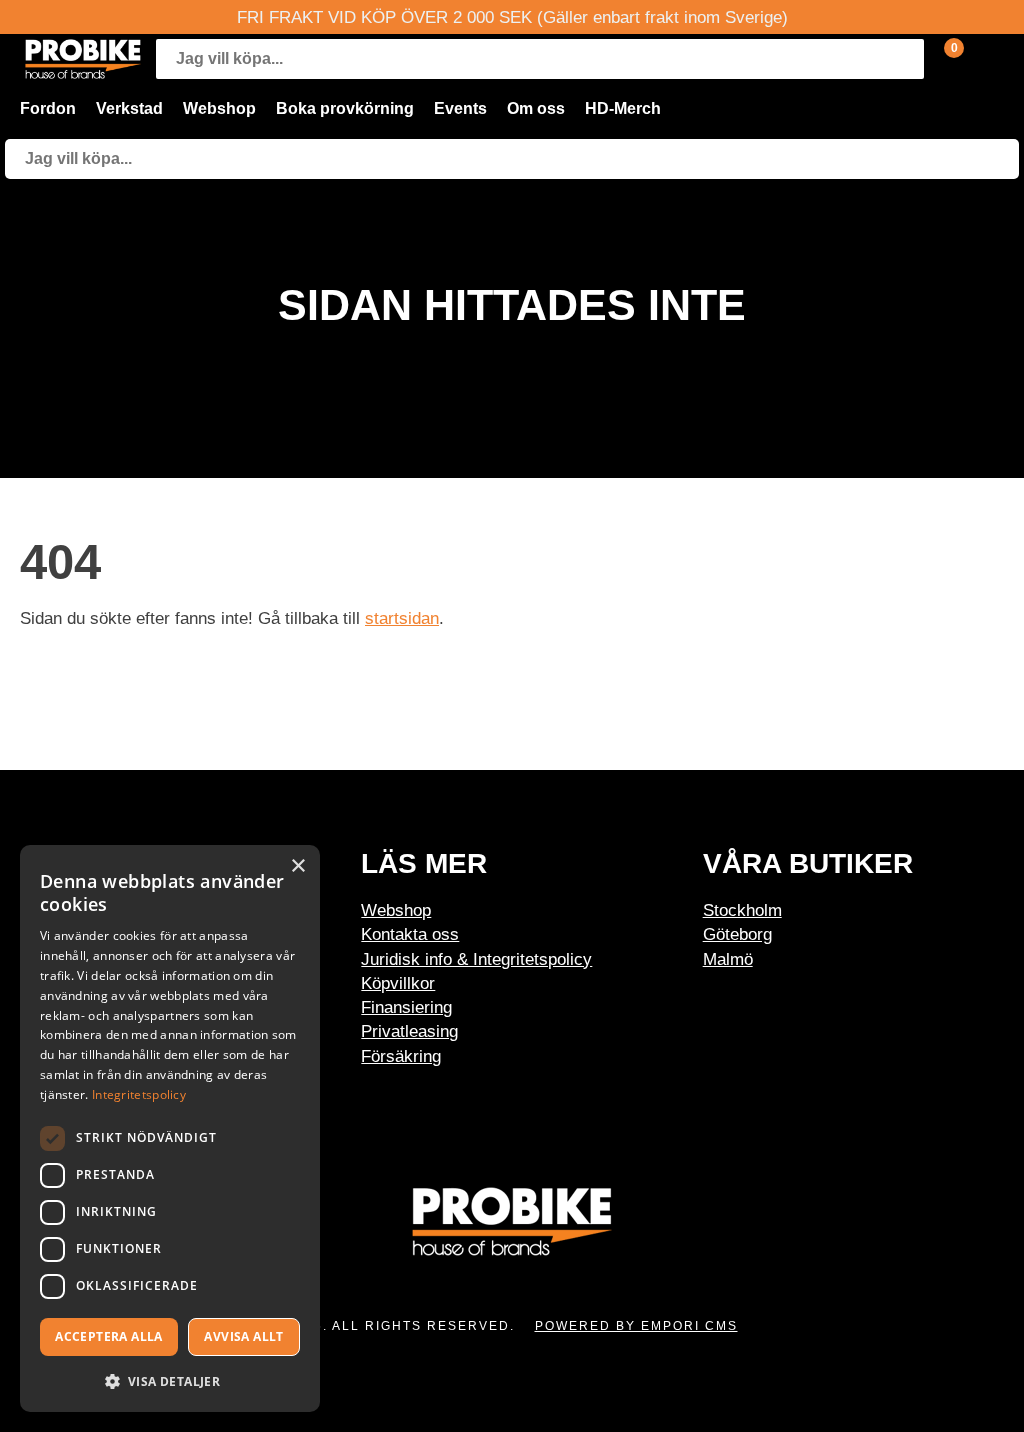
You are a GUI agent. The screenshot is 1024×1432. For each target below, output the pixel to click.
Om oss (536, 108)
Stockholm (742, 910)
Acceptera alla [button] (109, 1336)
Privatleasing (409, 1031)
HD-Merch (623, 108)
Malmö (728, 959)
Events (460, 108)
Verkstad (129, 108)
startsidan (402, 618)
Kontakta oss (410, 934)
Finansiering (406, 1007)
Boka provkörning (345, 108)
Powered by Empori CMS (636, 1326)
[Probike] (83, 59)
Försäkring (401, 1056)
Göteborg (737, 934)
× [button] (297, 866)
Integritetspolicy (139, 1094)
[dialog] (170, 1128)
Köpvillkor (398, 983)
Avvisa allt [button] (243, 1336)
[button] (170, 1380)
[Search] (904, 59)
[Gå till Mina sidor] (984, 59)
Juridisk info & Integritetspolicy (476, 959)
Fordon (48, 108)
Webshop (219, 108)
